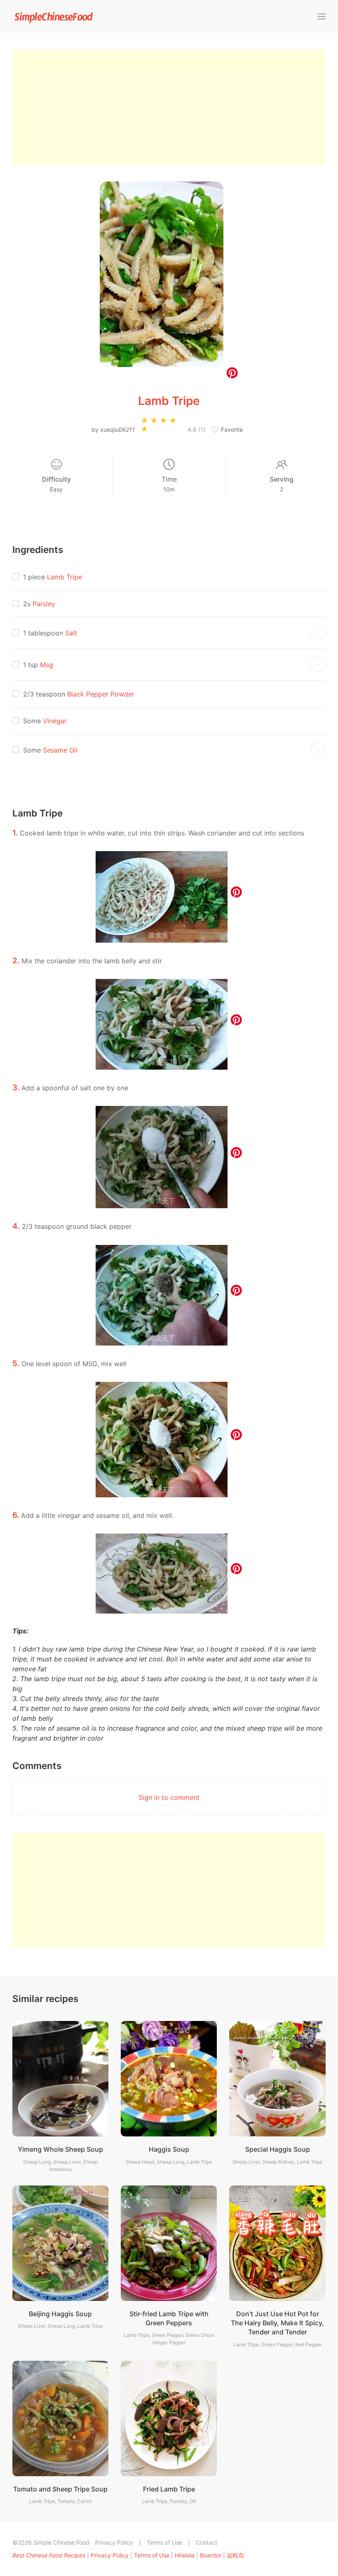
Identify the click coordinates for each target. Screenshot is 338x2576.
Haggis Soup (169, 2149)
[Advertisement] (169, 107)
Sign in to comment (169, 1797)
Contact (207, 2542)
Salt (71, 633)
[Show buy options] (318, 633)
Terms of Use (164, 2542)
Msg (47, 665)
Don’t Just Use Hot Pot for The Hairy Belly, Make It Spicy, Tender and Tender (277, 2323)
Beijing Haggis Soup (60, 2314)
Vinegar (55, 721)
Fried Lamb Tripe (169, 2489)
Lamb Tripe (65, 577)
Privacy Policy (114, 2542)
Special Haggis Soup (278, 2149)
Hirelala (185, 2555)
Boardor (211, 2555)
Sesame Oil (60, 750)
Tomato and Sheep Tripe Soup (60, 2489)
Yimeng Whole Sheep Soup (60, 2149)
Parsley (44, 604)
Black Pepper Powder (101, 694)
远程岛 (235, 2555)
